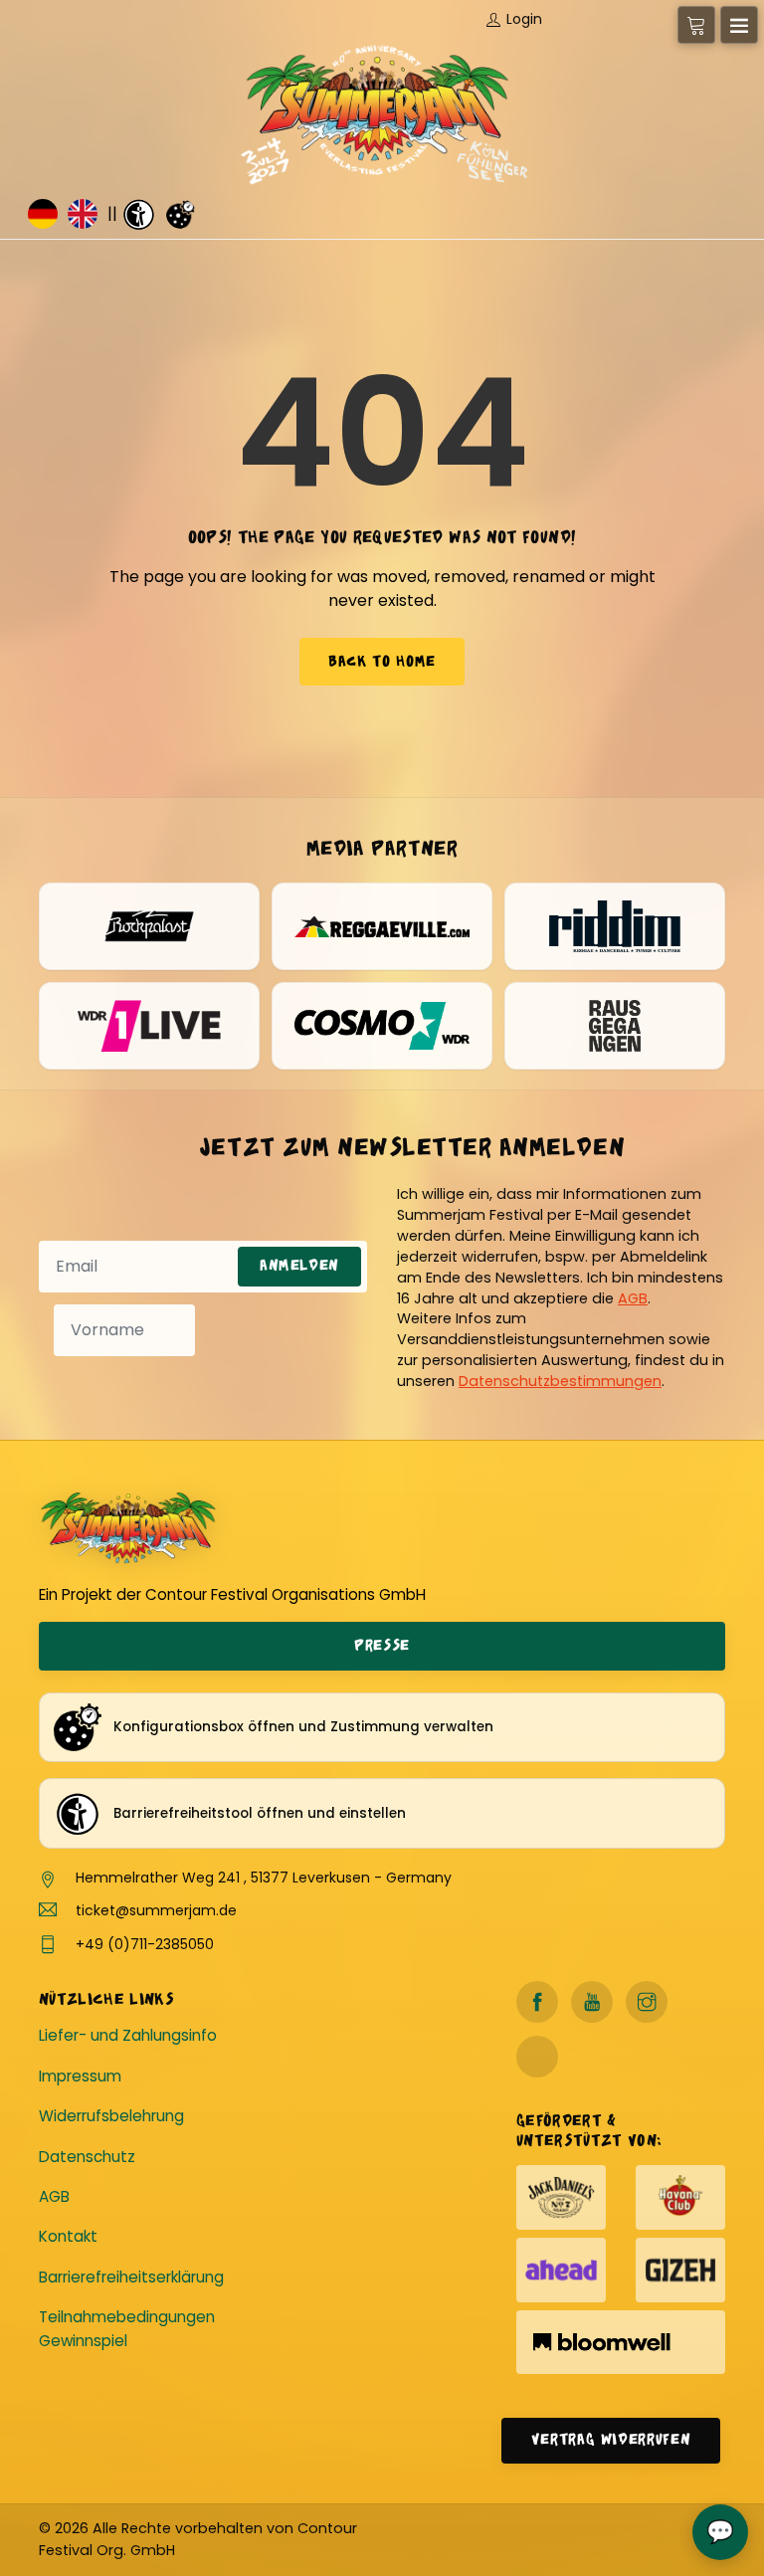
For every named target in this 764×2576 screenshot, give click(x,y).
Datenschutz (87, 2157)
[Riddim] (615, 926)
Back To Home (382, 662)
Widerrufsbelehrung (111, 2116)
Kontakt (68, 2236)
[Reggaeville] (382, 926)
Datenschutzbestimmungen (560, 1381)
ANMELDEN (299, 1266)
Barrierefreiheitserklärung (131, 2277)
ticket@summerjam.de (156, 1910)
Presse (382, 1646)
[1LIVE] (149, 1026)
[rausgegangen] (615, 1026)
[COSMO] (382, 1026)
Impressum (80, 2076)
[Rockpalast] (149, 926)
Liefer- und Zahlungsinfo (128, 2035)
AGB (633, 1298)
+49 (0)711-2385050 (145, 1944)
